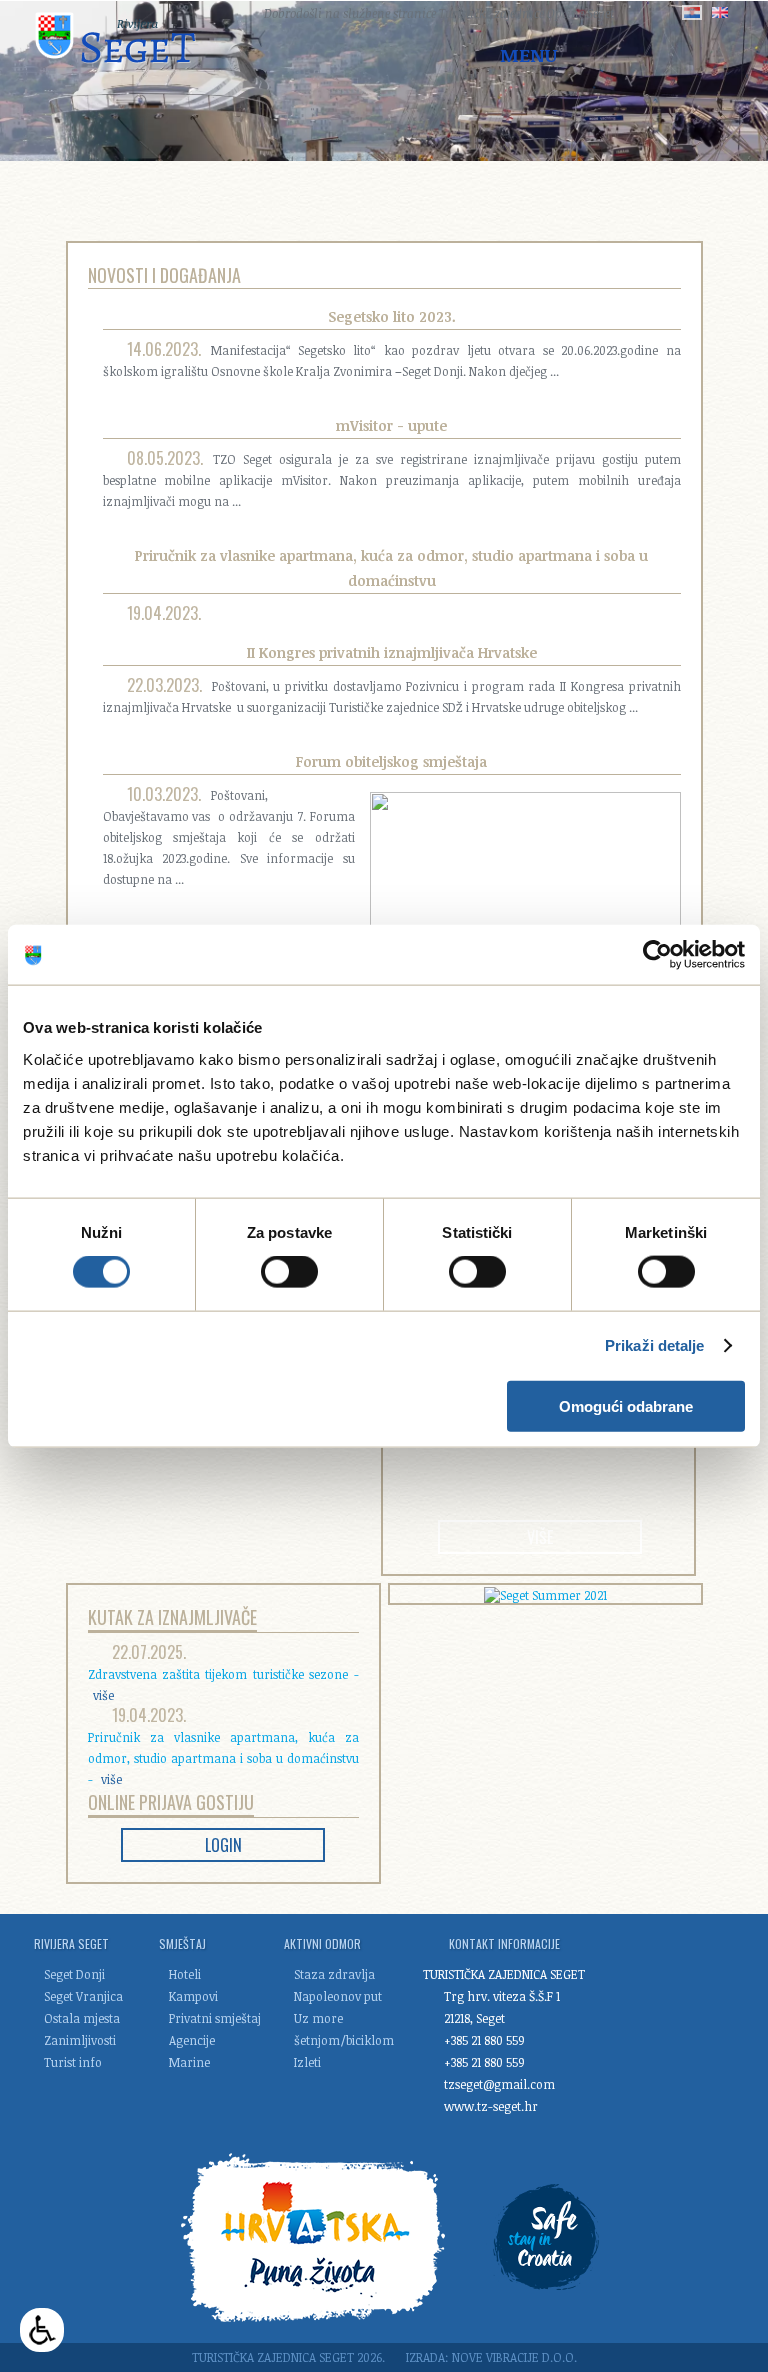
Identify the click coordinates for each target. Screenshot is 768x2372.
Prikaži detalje (655, 1345)
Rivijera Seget (71, 1943)
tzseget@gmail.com (499, 2084)
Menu (528, 55)
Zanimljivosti (80, 2040)
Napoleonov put (338, 1996)
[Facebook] (227, 13)
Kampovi (193, 1996)
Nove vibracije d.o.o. (514, 2357)
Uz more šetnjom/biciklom (341, 2029)
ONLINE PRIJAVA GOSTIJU (171, 1802)
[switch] (289, 1272)
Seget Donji (74, 1974)
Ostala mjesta (82, 2018)
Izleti (307, 2062)
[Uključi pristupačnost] (42, 2330)
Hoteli (185, 1974)
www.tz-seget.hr (491, 2106)
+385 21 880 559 (484, 2040)
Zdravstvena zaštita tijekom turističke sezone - (223, 1684)
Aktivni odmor (322, 1943)
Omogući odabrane (626, 1405)
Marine (189, 2062)
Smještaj (182, 1943)
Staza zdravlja (334, 1974)
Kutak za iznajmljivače (172, 1617)
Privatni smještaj (215, 2018)
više (540, 1537)
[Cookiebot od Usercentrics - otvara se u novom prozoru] (657, 955)
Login (223, 1845)
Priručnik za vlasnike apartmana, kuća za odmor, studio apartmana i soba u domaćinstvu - (223, 1758)
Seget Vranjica (83, 1996)
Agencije (192, 2040)
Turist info (73, 2062)
